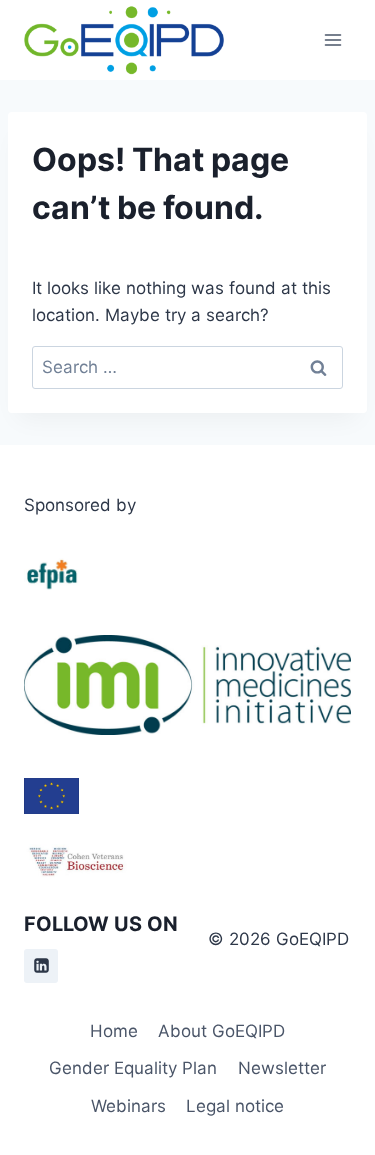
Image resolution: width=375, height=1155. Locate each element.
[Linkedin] (41, 966)
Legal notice (235, 1106)
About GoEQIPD (221, 1031)
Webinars (128, 1106)
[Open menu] (332, 39)
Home (114, 1031)
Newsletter (282, 1068)
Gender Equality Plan (133, 1068)
